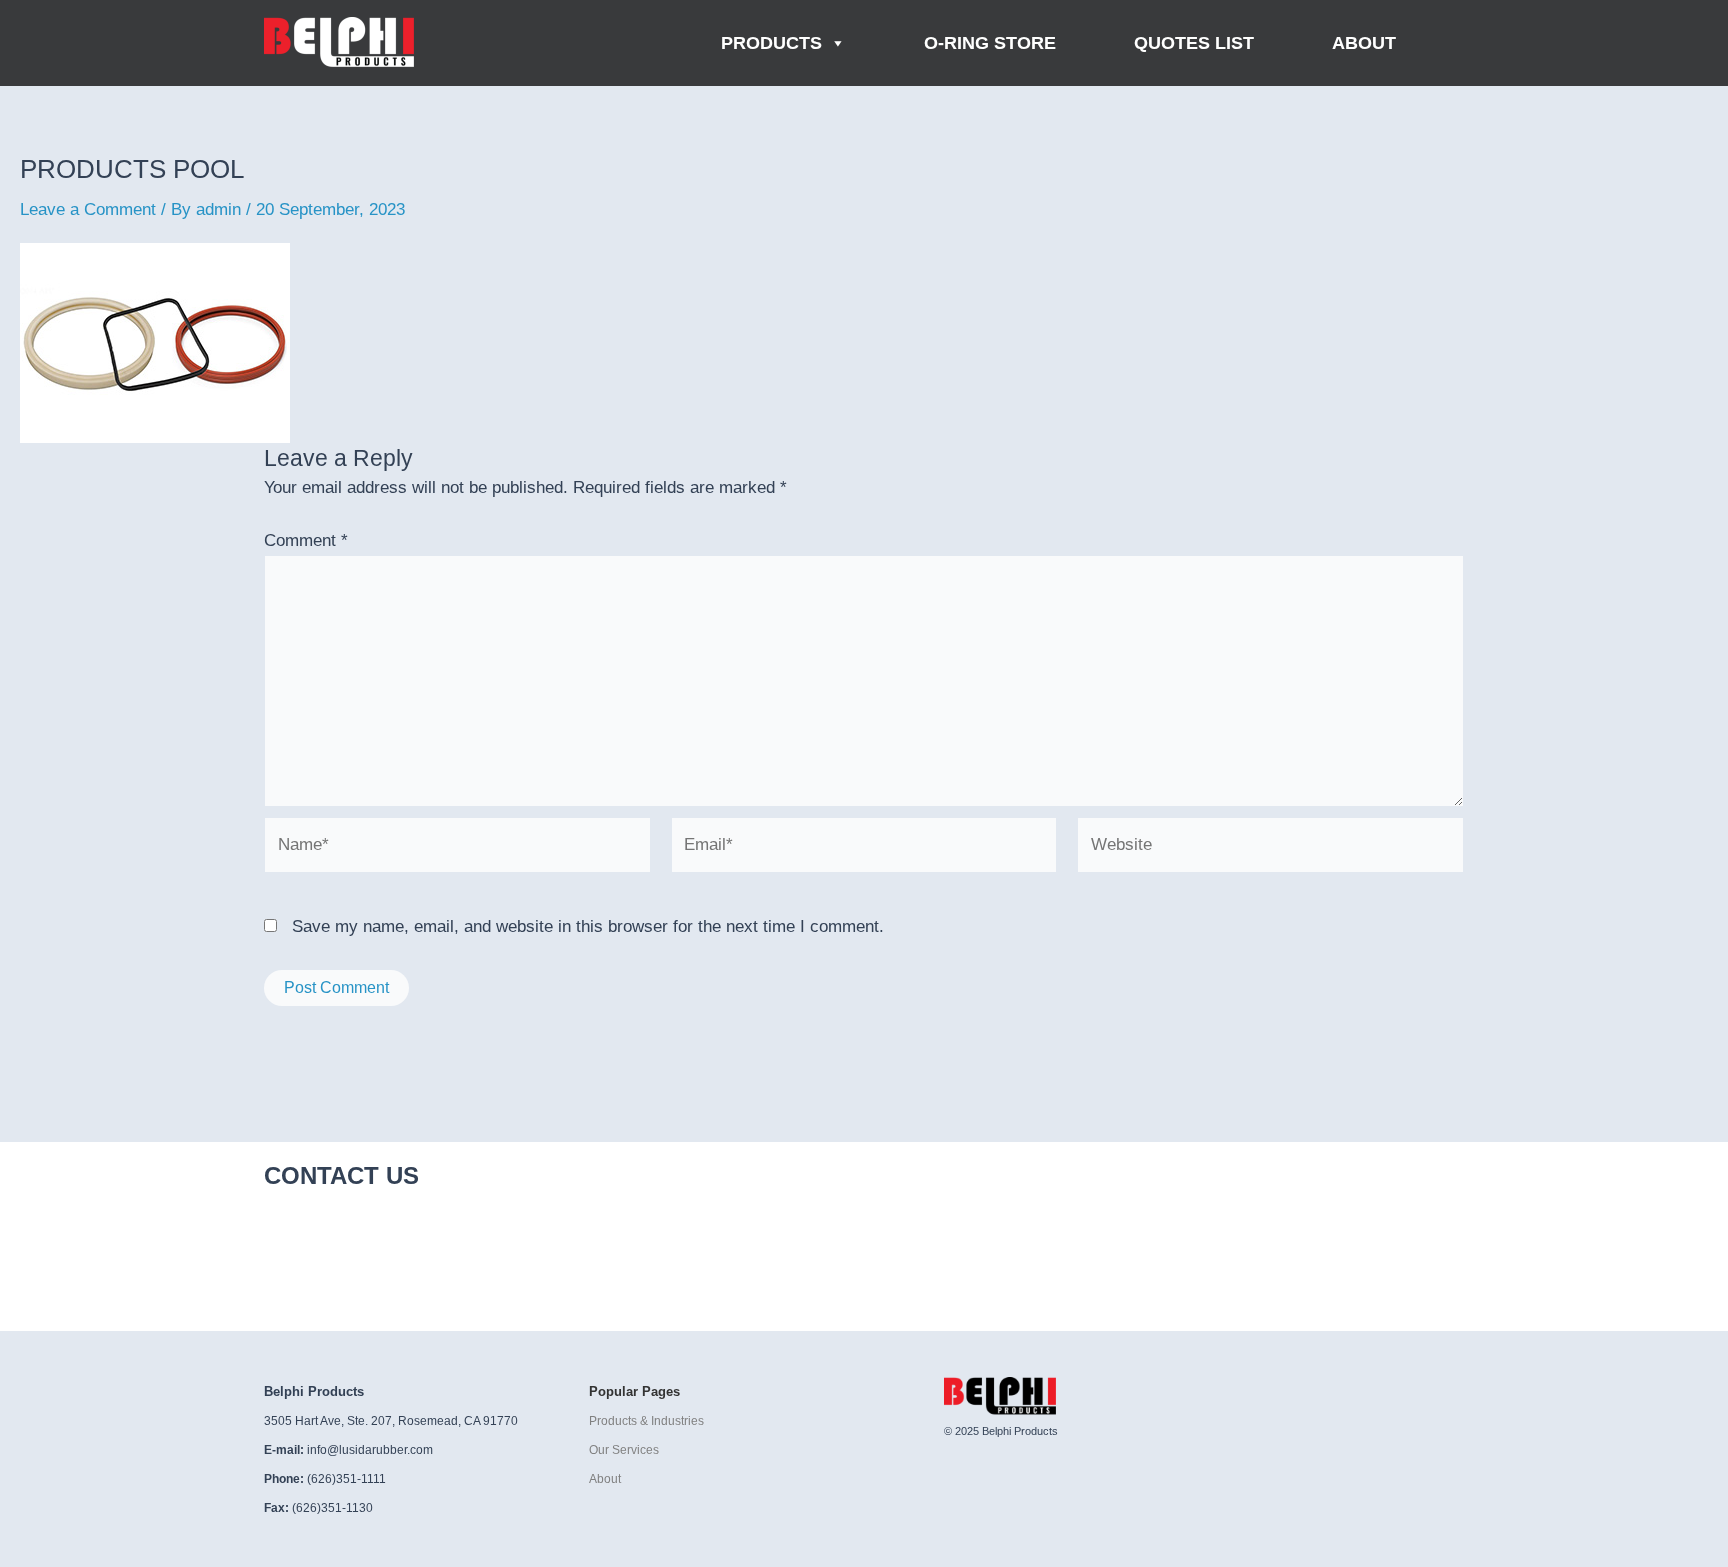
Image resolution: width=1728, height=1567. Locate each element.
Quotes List (1194, 43)
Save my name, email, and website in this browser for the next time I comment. (588, 926)
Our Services (624, 1450)
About (1364, 43)
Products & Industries (646, 1421)
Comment (306, 540)
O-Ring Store (990, 43)
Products (771, 43)
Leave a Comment (88, 209)
